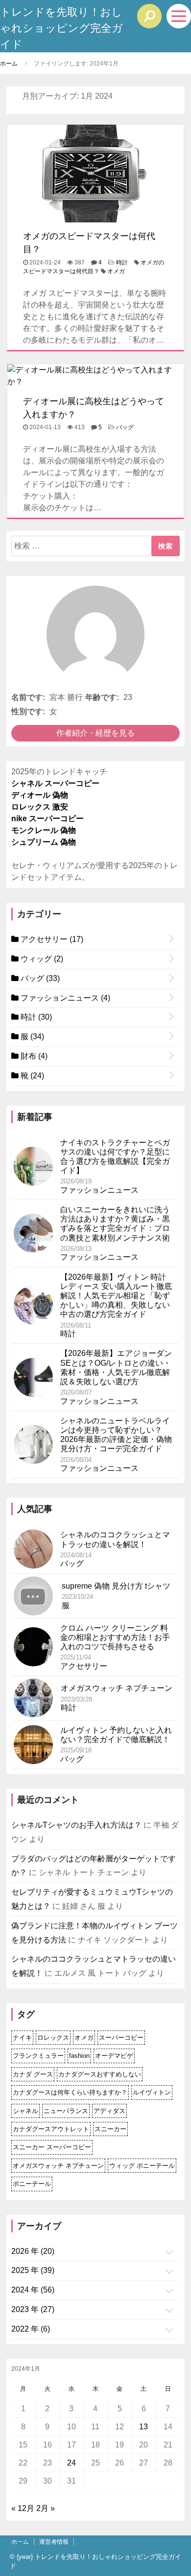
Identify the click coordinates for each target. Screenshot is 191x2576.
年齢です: (102, 697)
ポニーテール (32, 2184)
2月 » (46, 2508)
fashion (79, 2056)
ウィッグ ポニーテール (142, 2166)
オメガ (116, 271)
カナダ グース (33, 2074)
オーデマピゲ (114, 2056)
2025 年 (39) (33, 2270)
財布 (33, 1056)
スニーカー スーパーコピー (52, 2147)
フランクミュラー (38, 2056)
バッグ (125, 427)
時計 (122, 262)
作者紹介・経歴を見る (95, 733)
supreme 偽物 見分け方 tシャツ (116, 1586)
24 (72, 2463)
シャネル (25, 2111)
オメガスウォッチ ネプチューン (117, 1688)
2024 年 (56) (33, 2290)
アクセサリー (51, 939)
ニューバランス (66, 2111)
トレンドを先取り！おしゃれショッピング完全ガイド (61, 28)
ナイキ (22, 2038)
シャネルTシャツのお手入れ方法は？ (76, 1825)
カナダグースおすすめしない (100, 2074)
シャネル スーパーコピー (55, 783)
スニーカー (110, 2129)
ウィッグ (41, 959)
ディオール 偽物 (40, 795)
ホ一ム (20, 2542)
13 (143, 2427)
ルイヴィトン (152, 2092)
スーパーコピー (121, 2038)
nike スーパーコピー (48, 819)
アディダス (109, 2111)
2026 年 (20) (33, 2251)
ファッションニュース (64, 998)
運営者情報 (54, 2542)
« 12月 (23, 2508)
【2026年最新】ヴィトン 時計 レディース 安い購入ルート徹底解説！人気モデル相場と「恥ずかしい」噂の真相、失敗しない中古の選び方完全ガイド (116, 1296)
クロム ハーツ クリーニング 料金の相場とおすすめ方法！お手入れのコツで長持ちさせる (115, 1637)
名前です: (28, 697)
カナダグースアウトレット (51, 2129)
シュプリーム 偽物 (44, 842)
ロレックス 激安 (40, 807)
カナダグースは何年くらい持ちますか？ (70, 2092)
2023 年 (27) (33, 2309)
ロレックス (53, 2038)
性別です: (28, 711)
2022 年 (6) (31, 2329)
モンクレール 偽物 (44, 830)
